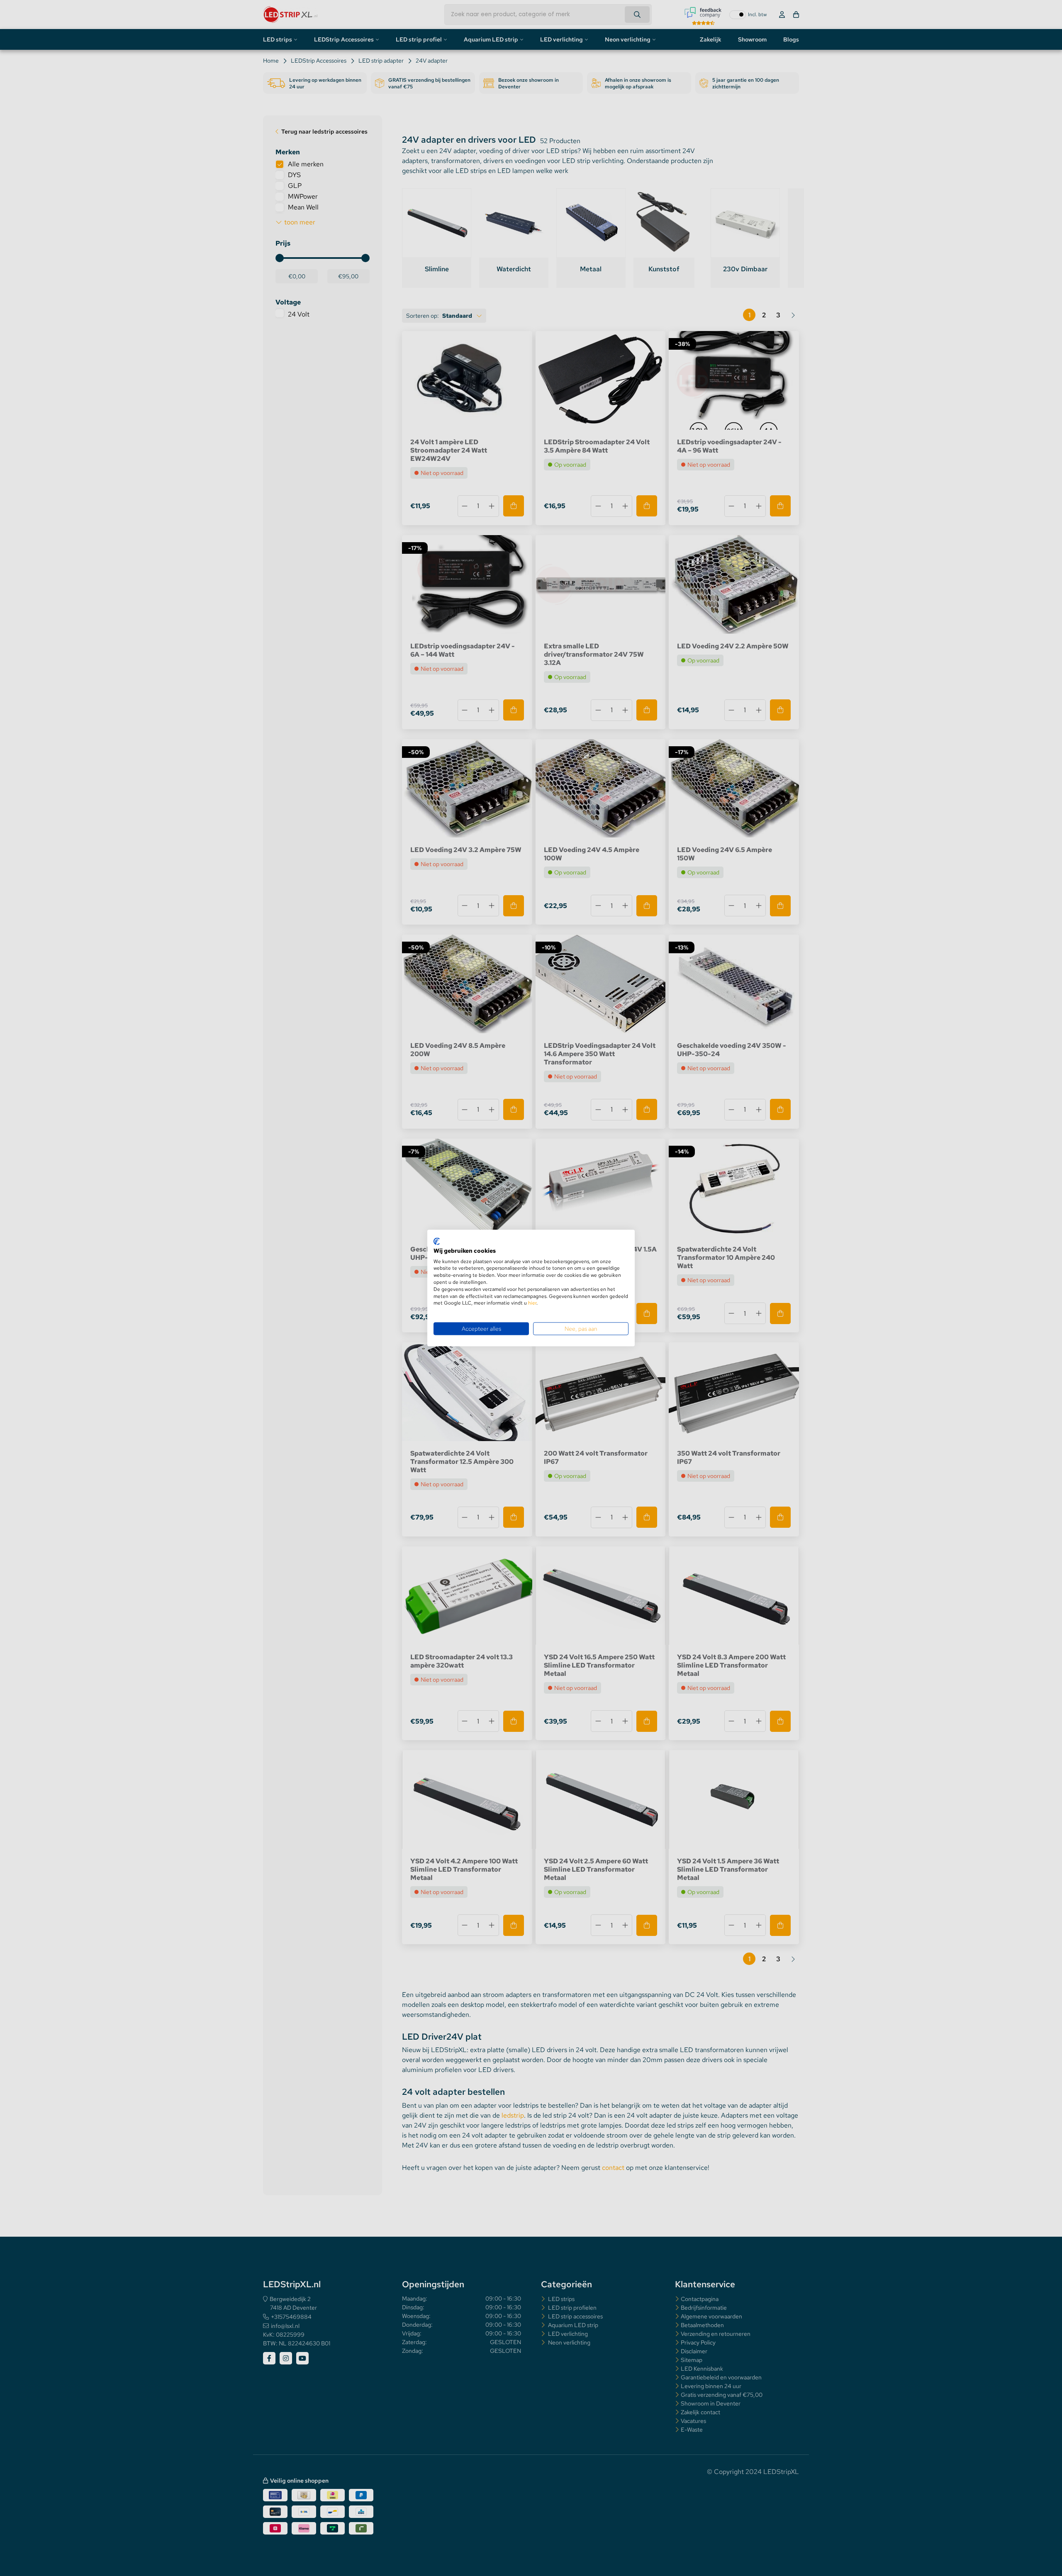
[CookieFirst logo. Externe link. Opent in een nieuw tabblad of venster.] (437, 1242)
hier (532, 1303)
